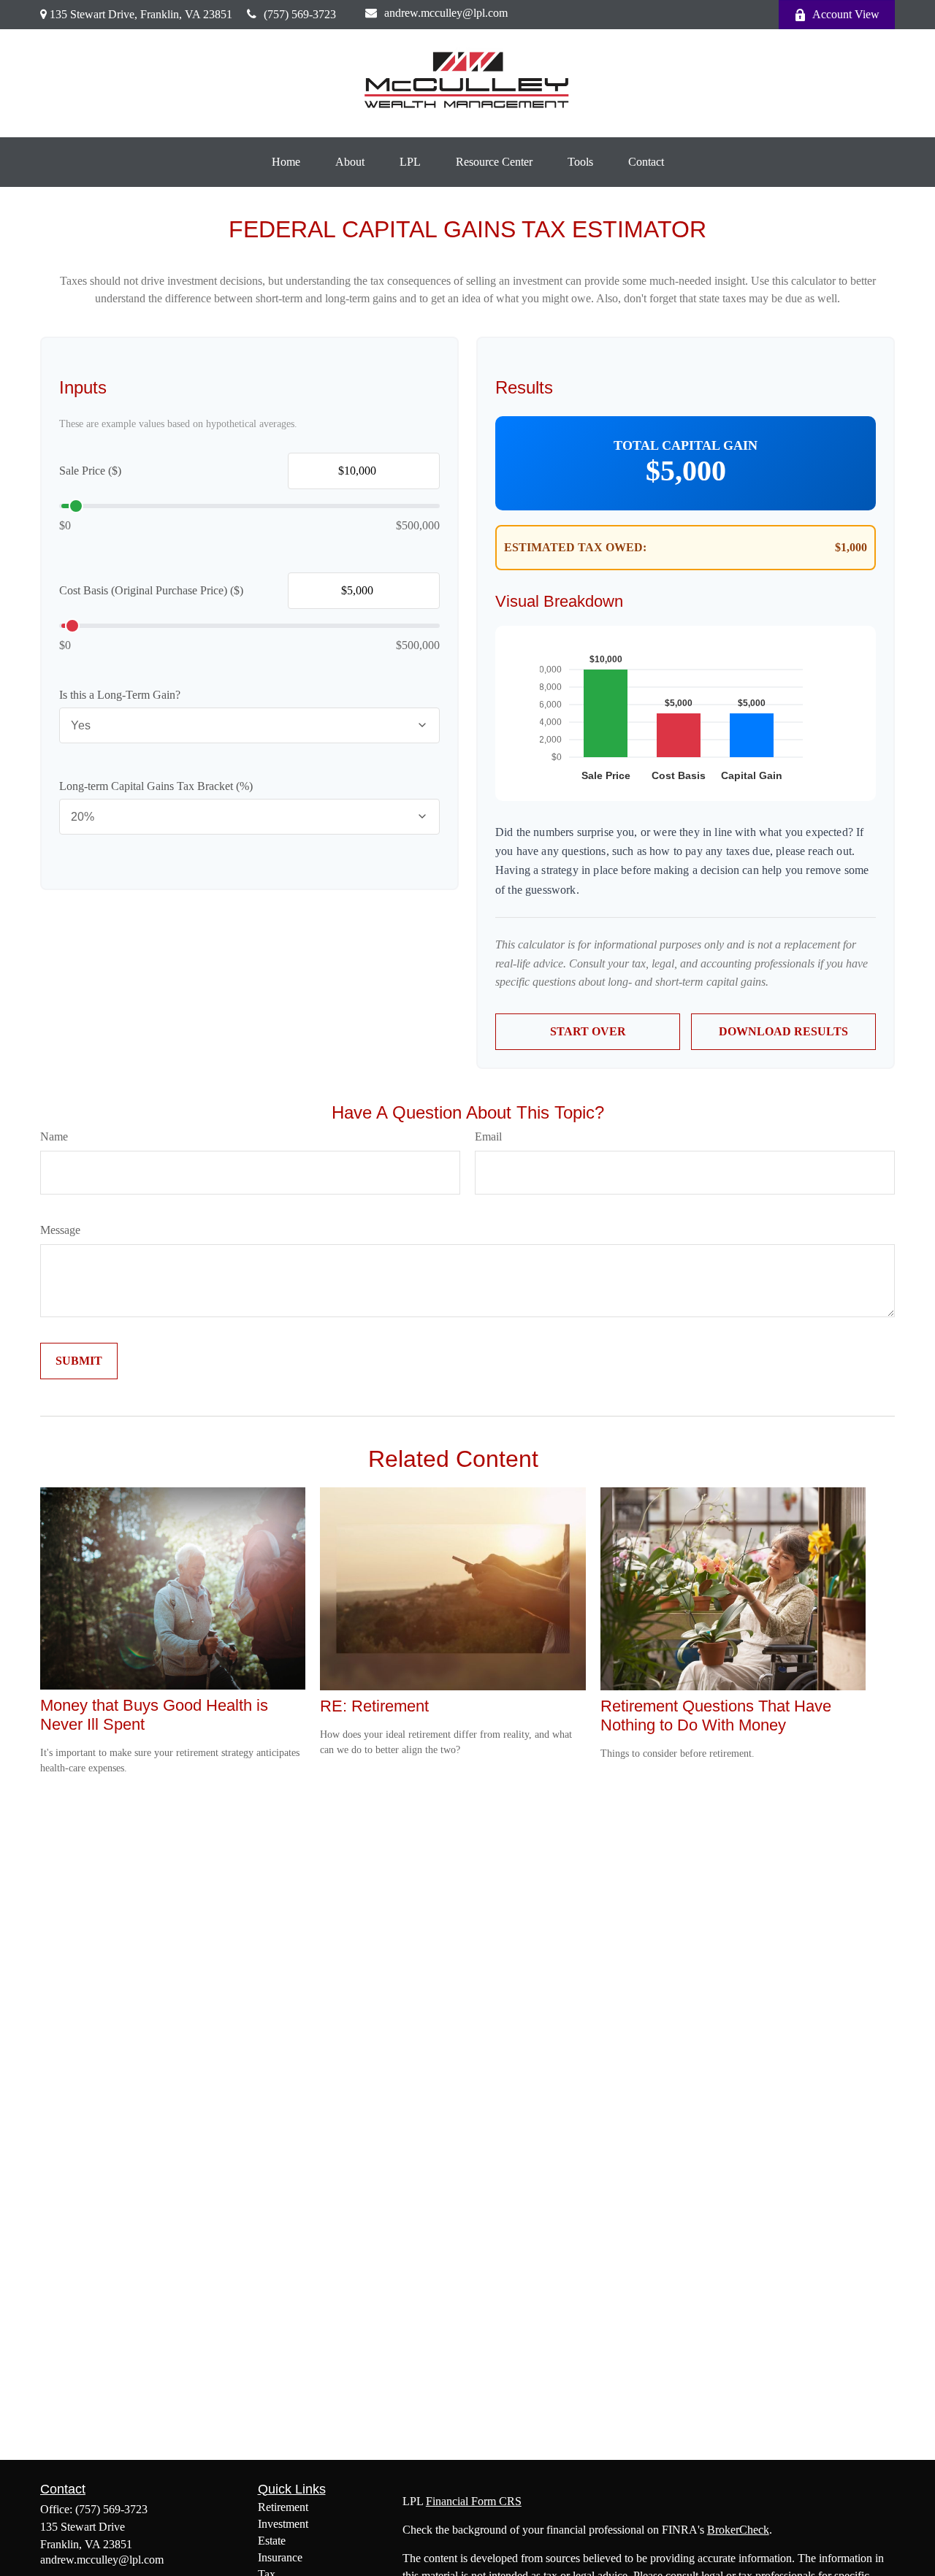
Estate (272, 2541)
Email (488, 1136)
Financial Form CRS (474, 2501)
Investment (283, 2524)
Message (60, 1230)
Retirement (283, 2507)
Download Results (783, 1031)
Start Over (588, 1031)
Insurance (280, 2557)
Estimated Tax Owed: (575, 547)
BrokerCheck (738, 2530)
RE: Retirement (374, 1706)
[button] (286, 162)
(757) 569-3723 (300, 14)
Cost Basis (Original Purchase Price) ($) (151, 590)
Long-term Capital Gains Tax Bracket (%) (156, 786)
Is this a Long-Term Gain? (120, 695)
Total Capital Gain (686, 445)
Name (54, 1136)
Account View (846, 14)
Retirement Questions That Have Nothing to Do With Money (716, 1716)
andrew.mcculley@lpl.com (446, 13)
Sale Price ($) (90, 471)
